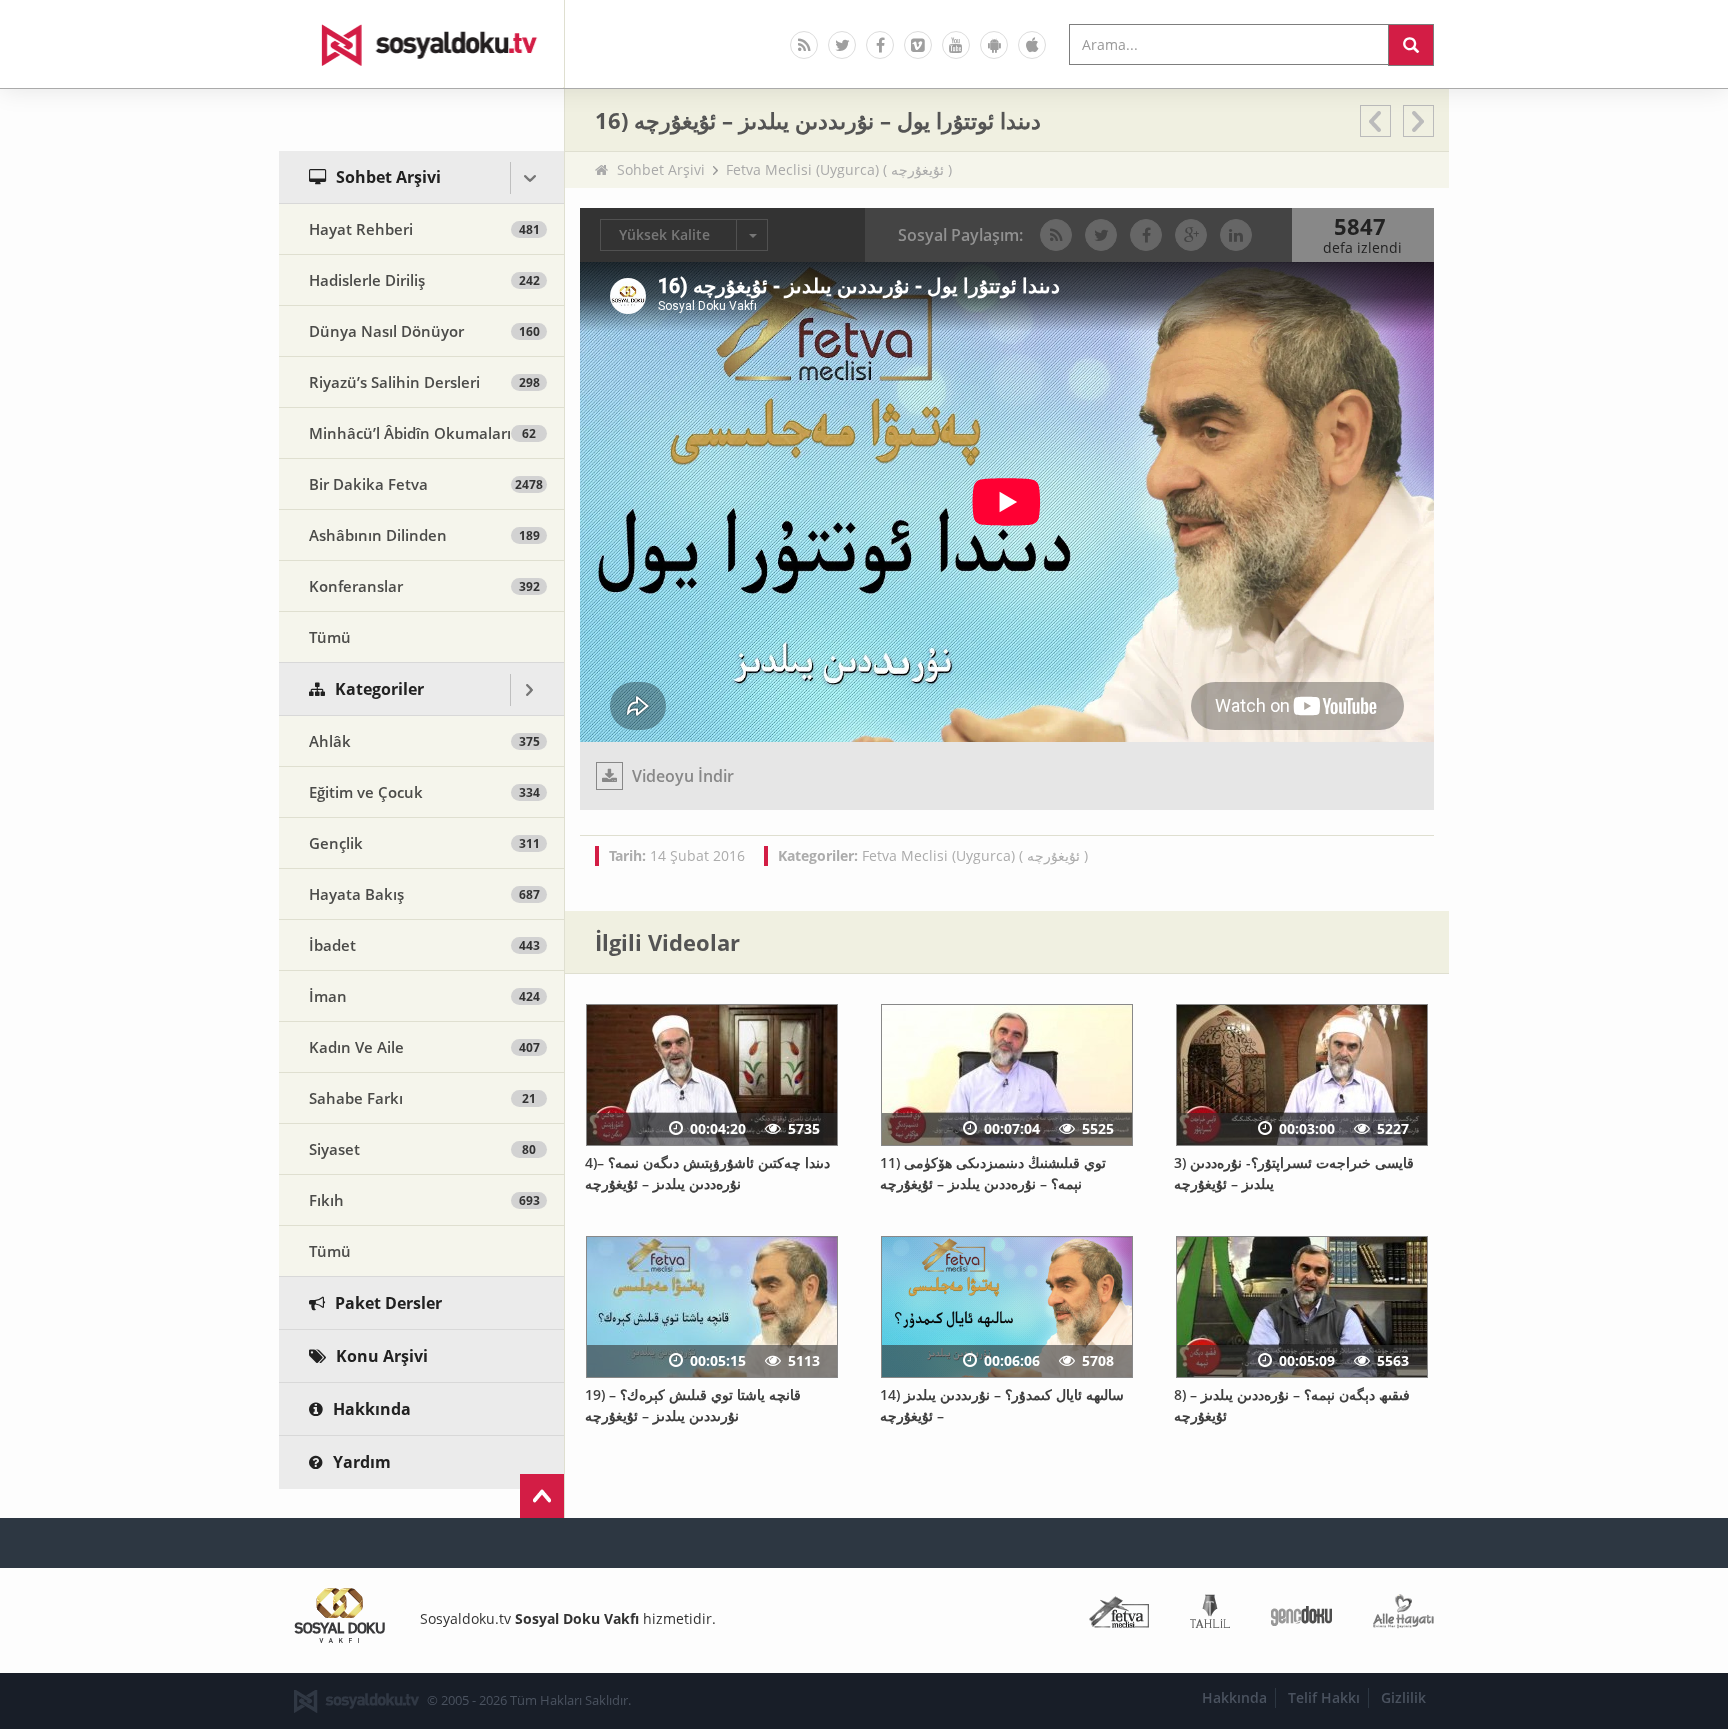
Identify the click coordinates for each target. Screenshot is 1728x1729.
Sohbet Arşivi (661, 169)
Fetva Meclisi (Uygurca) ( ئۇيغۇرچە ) (839, 169)
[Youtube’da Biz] (956, 45)
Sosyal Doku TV (422, 44)
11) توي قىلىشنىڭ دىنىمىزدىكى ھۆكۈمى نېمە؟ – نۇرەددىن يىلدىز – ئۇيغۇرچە (993, 1173)
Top (542, 1496)
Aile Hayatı (1403, 1615)
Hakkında (1234, 1697)
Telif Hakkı (1324, 1697)
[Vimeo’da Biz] (918, 45)
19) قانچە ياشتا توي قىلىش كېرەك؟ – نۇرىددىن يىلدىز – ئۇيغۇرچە (693, 1405)
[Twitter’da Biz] (842, 45)
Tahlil (1210, 1615)
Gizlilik (1403, 1697)
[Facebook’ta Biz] (880, 45)
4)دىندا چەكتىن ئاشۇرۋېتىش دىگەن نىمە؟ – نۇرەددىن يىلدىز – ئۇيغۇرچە (707, 1173)
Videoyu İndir (681, 776)
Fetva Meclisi (1119, 1615)
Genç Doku (1301, 1615)
